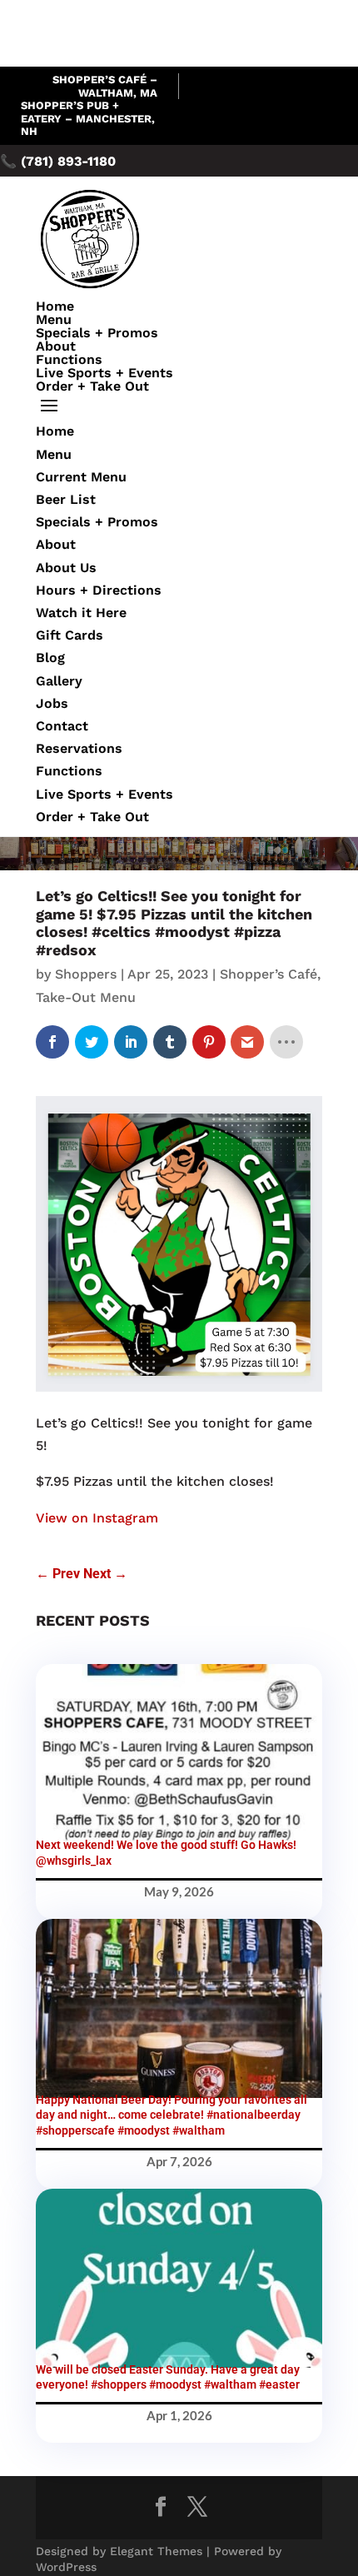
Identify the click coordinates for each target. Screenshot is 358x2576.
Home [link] (55, 306)
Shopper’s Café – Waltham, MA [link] (105, 86)
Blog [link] (50, 658)
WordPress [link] (66, 2567)
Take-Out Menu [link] (86, 997)
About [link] (56, 346)
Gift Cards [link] (70, 635)
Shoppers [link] (86, 974)
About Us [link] (66, 568)
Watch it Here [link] (81, 613)
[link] (52, 1042)
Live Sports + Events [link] (104, 373)
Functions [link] (69, 359)
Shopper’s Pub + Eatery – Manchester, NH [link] (88, 118)
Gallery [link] (59, 681)
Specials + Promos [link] (97, 333)
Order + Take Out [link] (92, 386)
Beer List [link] (66, 499)
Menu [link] (54, 319)
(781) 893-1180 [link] (68, 161)
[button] (179, 406)
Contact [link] (62, 726)
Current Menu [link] (81, 477)
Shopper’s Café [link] (268, 974)
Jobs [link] (52, 703)
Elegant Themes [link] (156, 2551)
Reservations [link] (79, 748)
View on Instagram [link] (97, 1518)
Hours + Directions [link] (99, 590)
